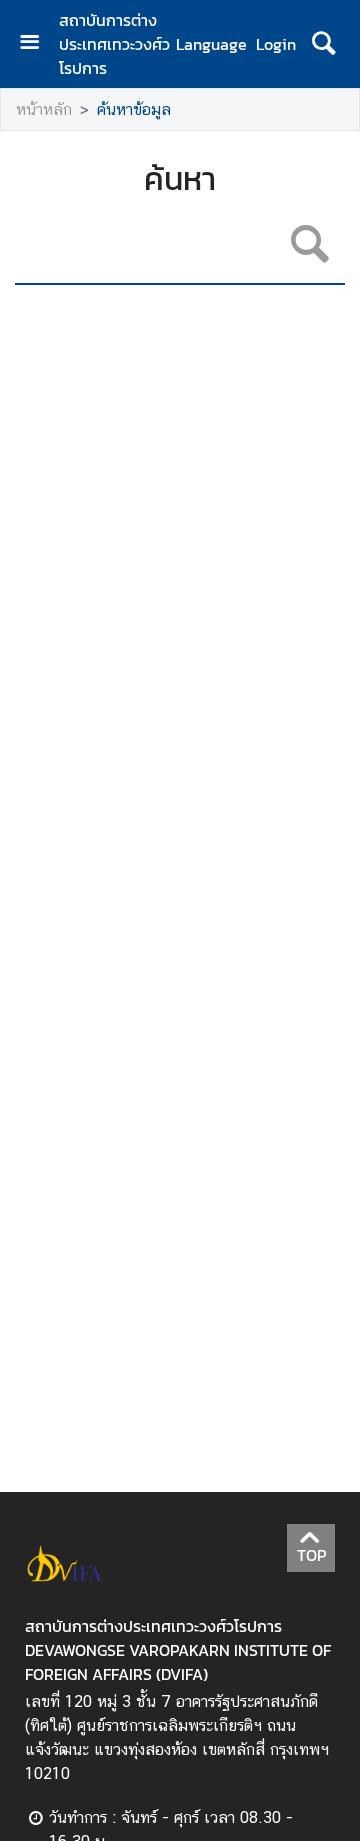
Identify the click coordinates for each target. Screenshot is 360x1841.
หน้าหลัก (44, 109)
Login (276, 44)
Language (211, 44)
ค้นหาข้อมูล (134, 109)
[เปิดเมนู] (37, 44)
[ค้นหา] (323, 44)
